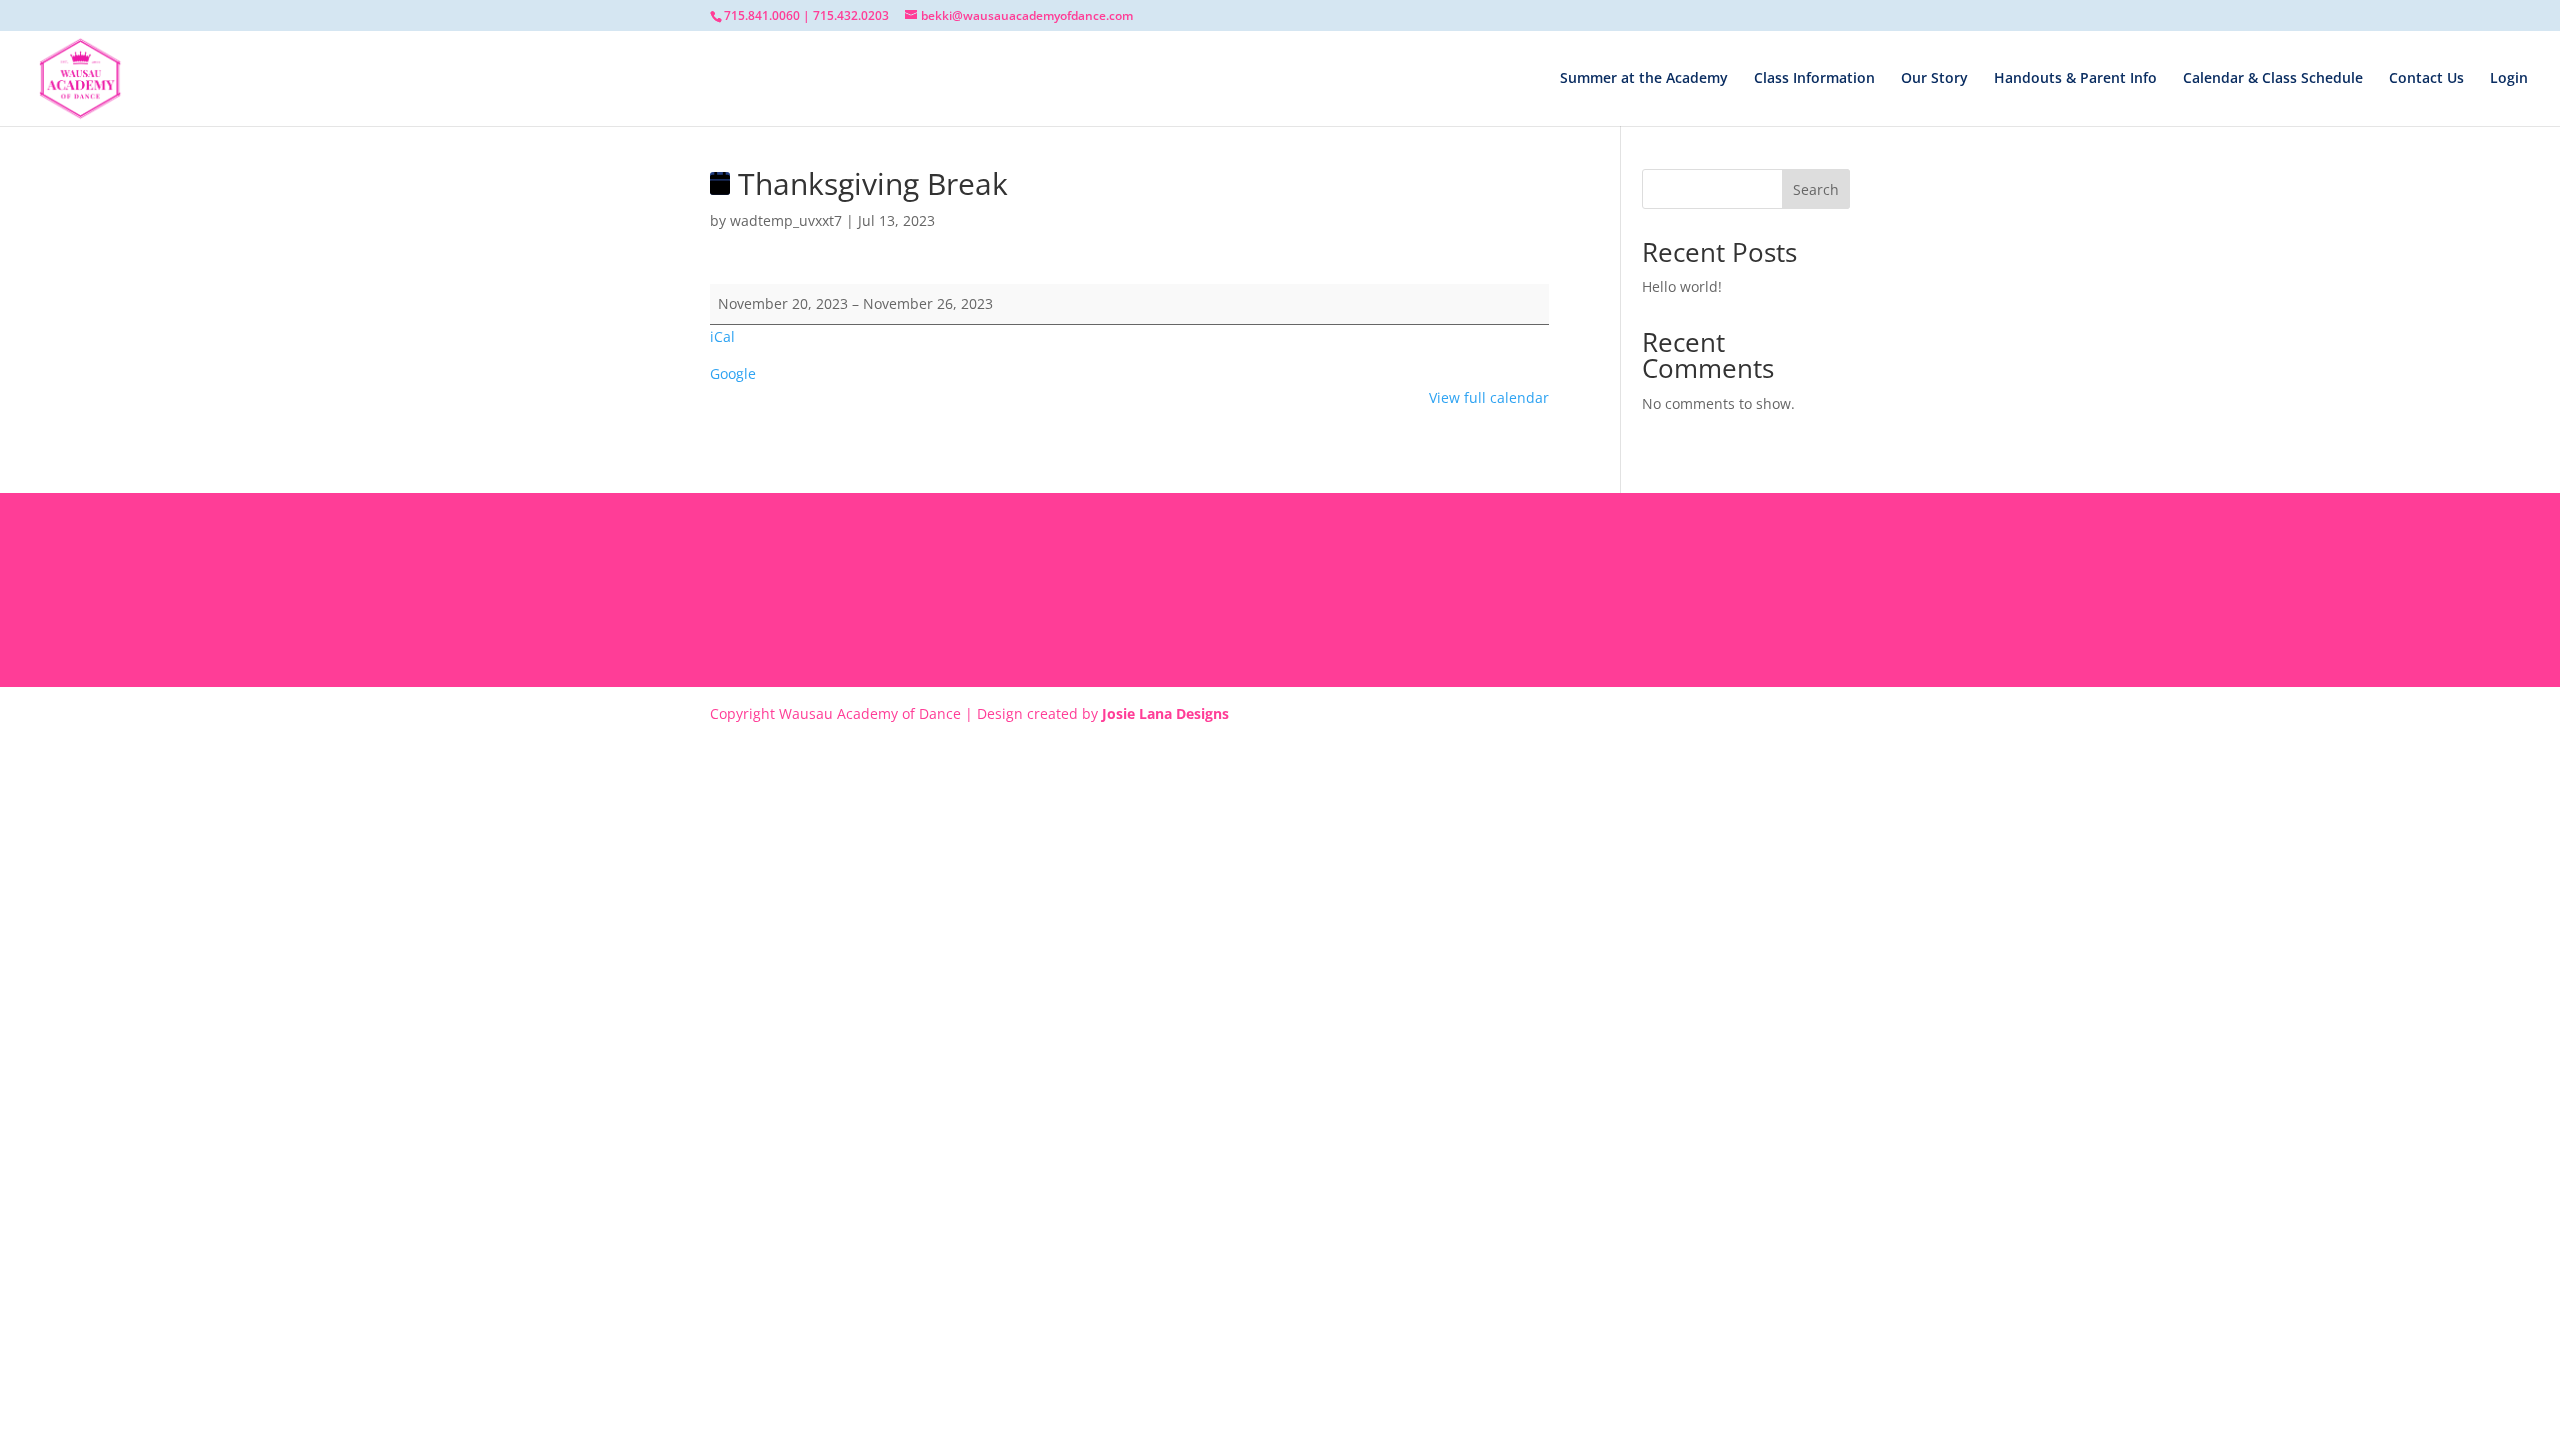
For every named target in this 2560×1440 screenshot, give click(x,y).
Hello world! (1682, 286)
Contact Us (2426, 79)
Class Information (1814, 79)
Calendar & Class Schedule (2273, 79)
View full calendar (1489, 397)
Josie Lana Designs (1165, 713)
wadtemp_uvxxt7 (786, 220)
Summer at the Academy (1644, 79)
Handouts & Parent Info (2075, 79)
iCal (722, 336)
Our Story (1934, 79)
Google (733, 373)
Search (1816, 189)
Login (2509, 79)
